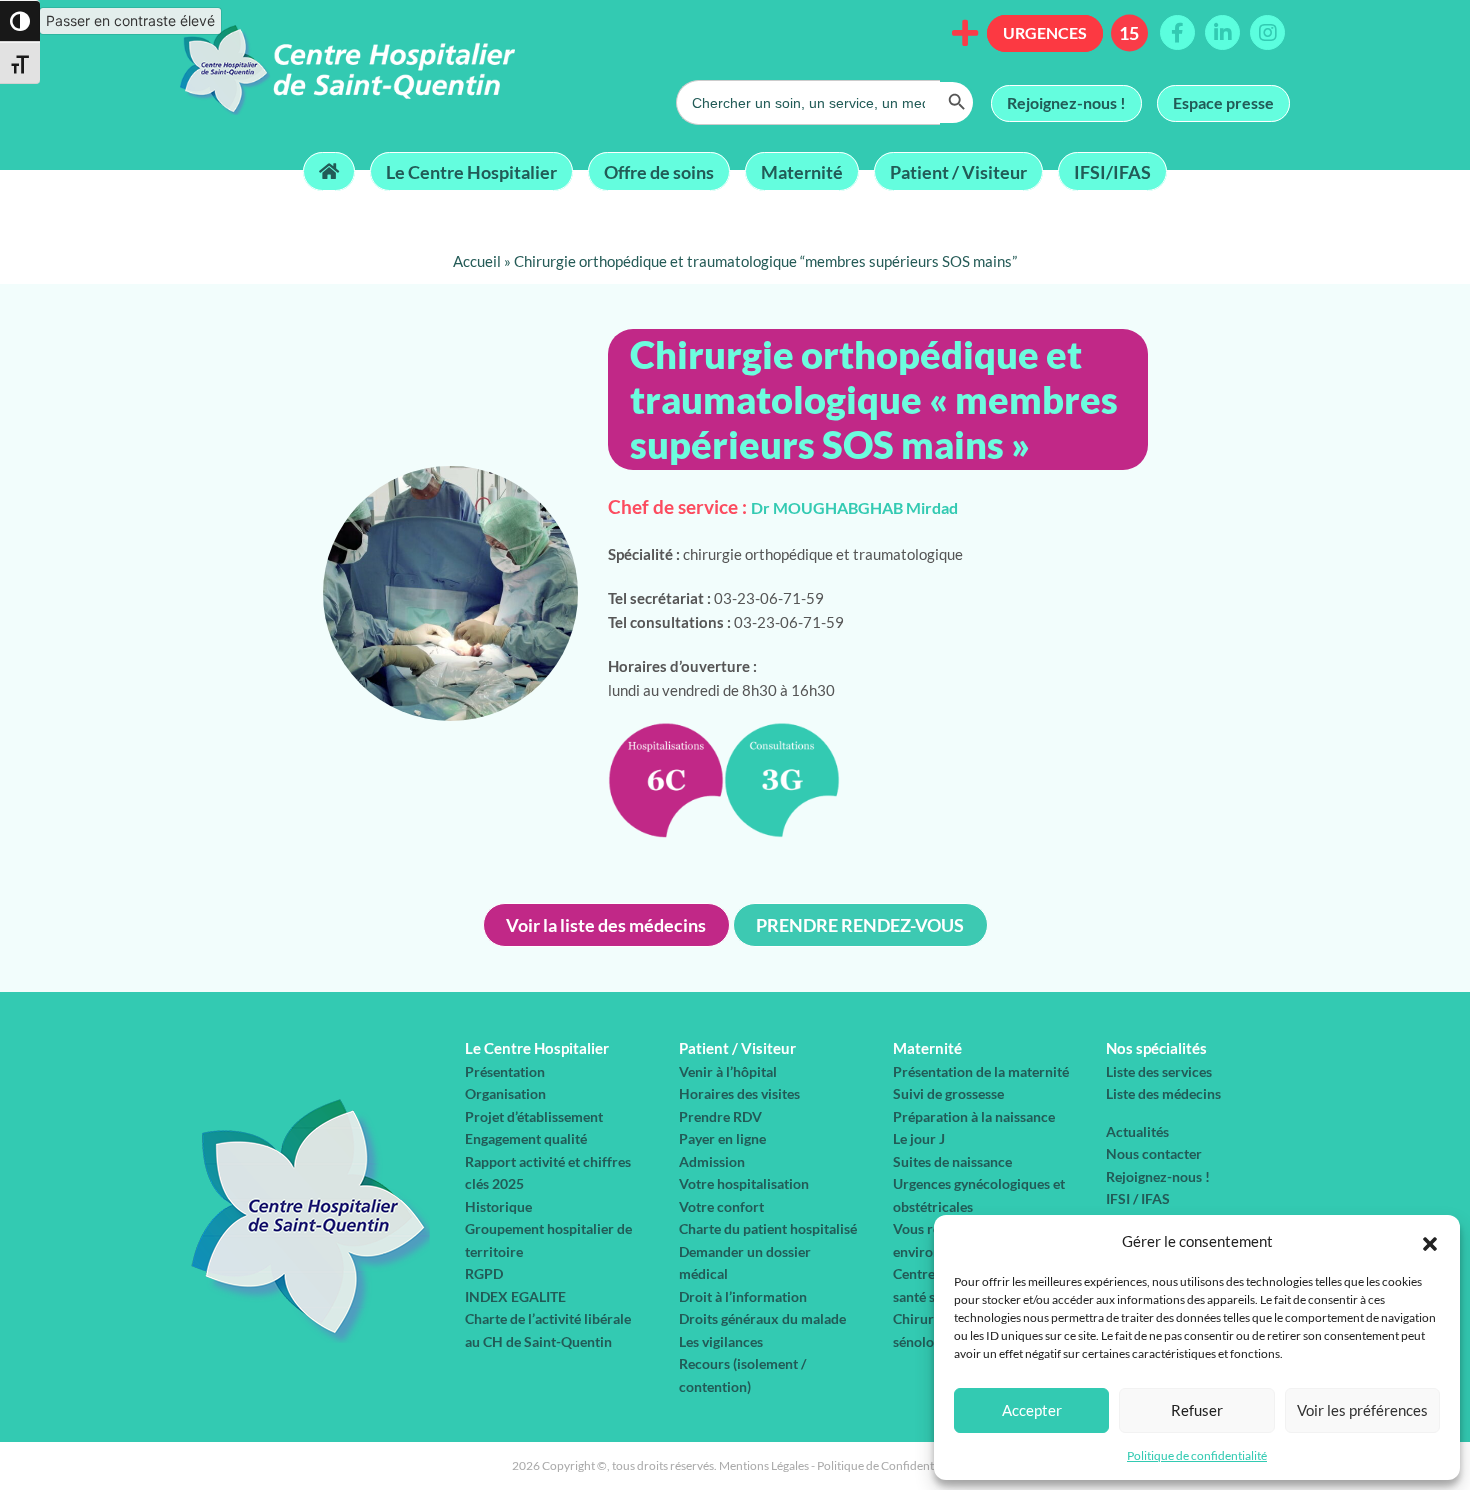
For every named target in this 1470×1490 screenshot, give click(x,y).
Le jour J (919, 1138)
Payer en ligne (722, 1138)
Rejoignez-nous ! (1066, 102)
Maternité (802, 171)
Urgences (1045, 32)
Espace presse (1223, 102)
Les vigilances (721, 1341)
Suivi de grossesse (948, 1093)
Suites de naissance (952, 1161)
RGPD (484, 1273)
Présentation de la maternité (981, 1071)
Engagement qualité (526, 1138)
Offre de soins (659, 171)
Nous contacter (1154, 1153)
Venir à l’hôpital (728, 1071)
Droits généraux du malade (762, 1318)
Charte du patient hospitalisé (768, 1228)
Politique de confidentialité (1197, 1455)
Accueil (477, 261)
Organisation (505, 1093)
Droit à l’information (743, 1296)
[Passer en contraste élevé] (20, 21)
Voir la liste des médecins (606, 925)
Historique (498, 1206)
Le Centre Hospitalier (471, 171)
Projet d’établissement (534, 1116)
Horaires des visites (739, 1093)
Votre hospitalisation (744, 1183)
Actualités (1137, 1131)
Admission (712, 1161)
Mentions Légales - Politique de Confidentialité (839, 1465)
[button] (1430, 1241)
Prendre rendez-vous (860, 925)
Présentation (505, 1071)
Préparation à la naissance (974, 1116)
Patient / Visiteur (958, 171)
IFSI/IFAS (1112, 171)
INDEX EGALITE (515, 1296)
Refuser (1197, 1410)
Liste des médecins (1163, 1093)
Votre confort (721, 1206)
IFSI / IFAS (1138, 1198)
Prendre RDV (720, 1116)
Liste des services (1159, 1071)
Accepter (1032, 1410)
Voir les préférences (1362, 1410)
